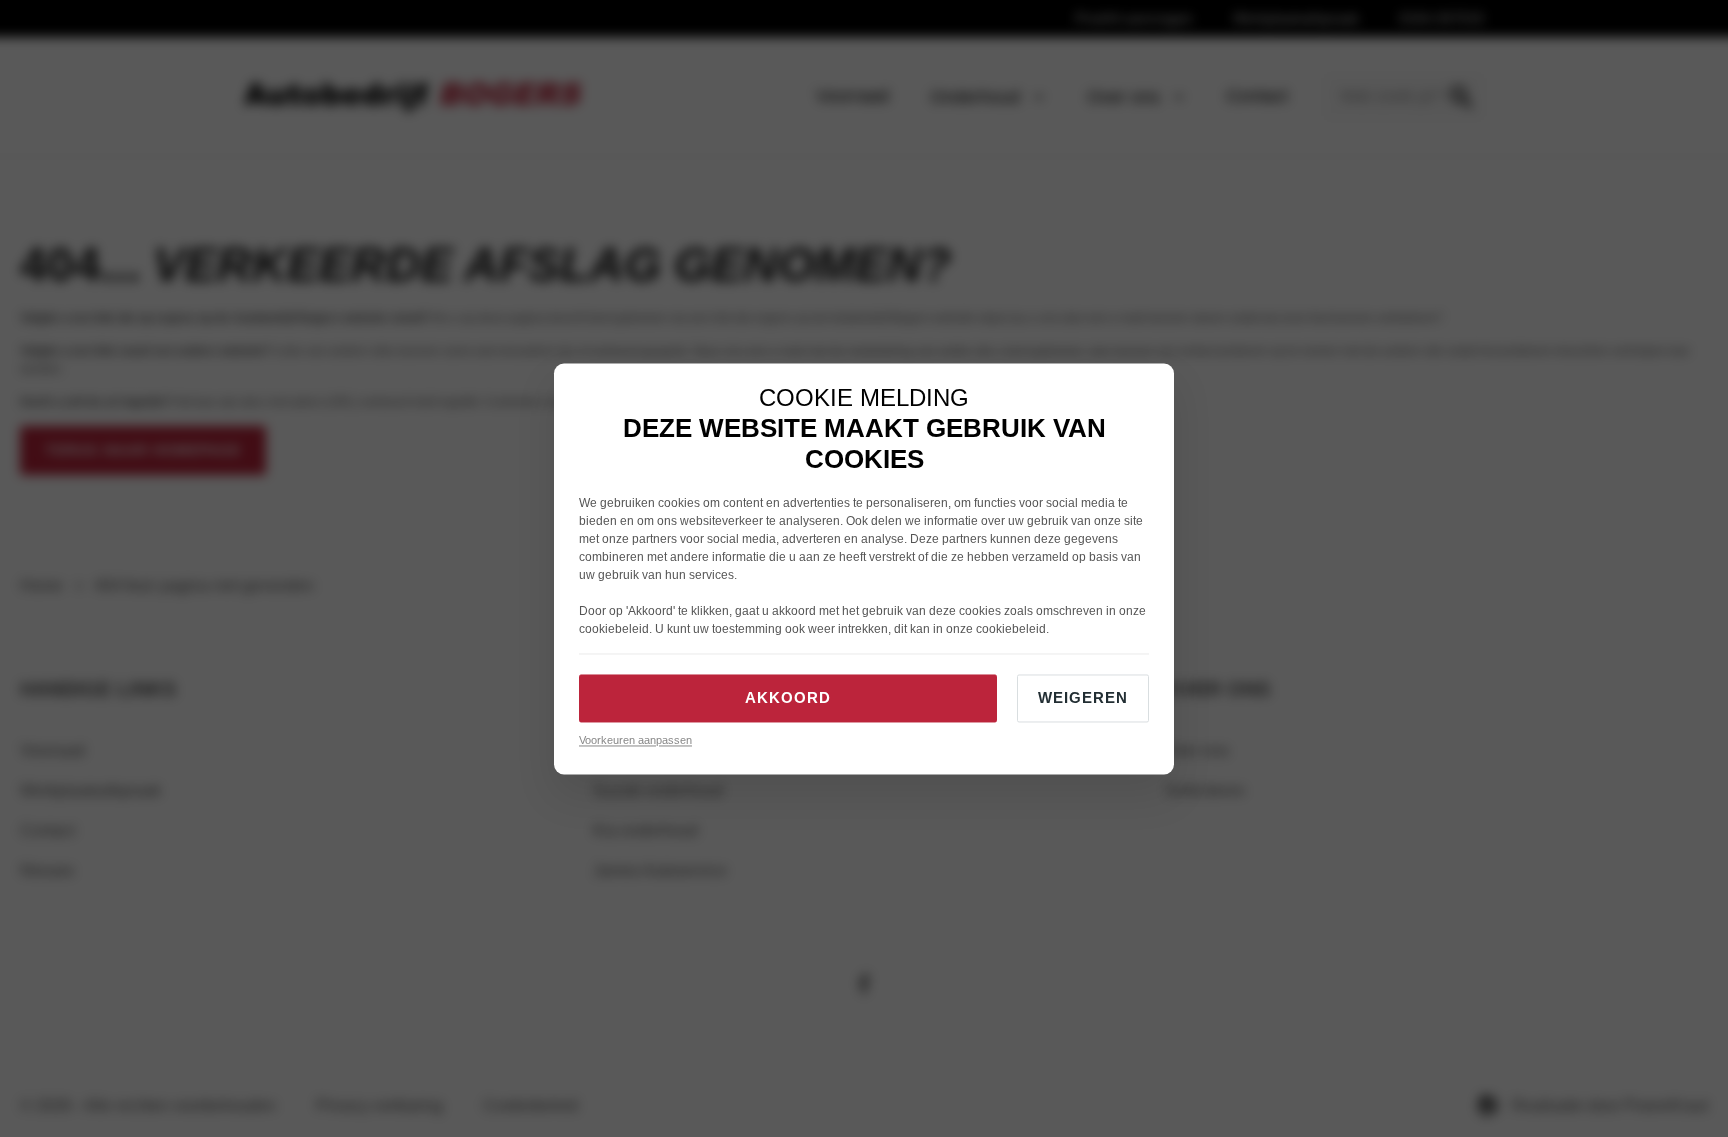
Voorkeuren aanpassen (635, 741)
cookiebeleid (614, 630)
